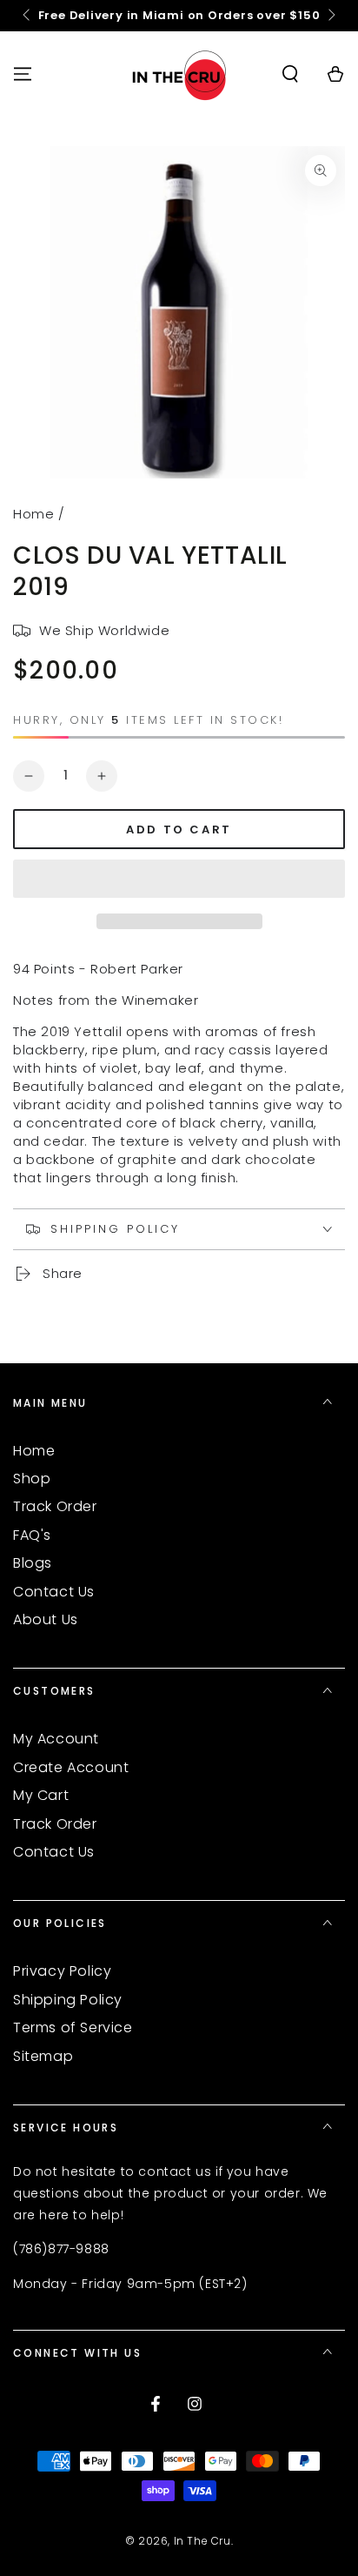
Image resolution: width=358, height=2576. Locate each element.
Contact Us (54, 1592)
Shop (32, 1479)
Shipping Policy (68, 2000)
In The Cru (202, 2541)
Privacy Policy (62, 1971)
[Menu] (23, 74)
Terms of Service (73, 2027)
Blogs (33, 1563)
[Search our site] (290, 74)
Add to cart (179, 830)
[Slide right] (330, 16)
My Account (56, 1739)
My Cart (41, 1795)
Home (33, 514)
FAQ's (32, 1535)
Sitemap (43, 2056)
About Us (46, 1619)
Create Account (71, 1767)
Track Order (55, 1506)
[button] (179, 880)
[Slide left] (28, 16)
